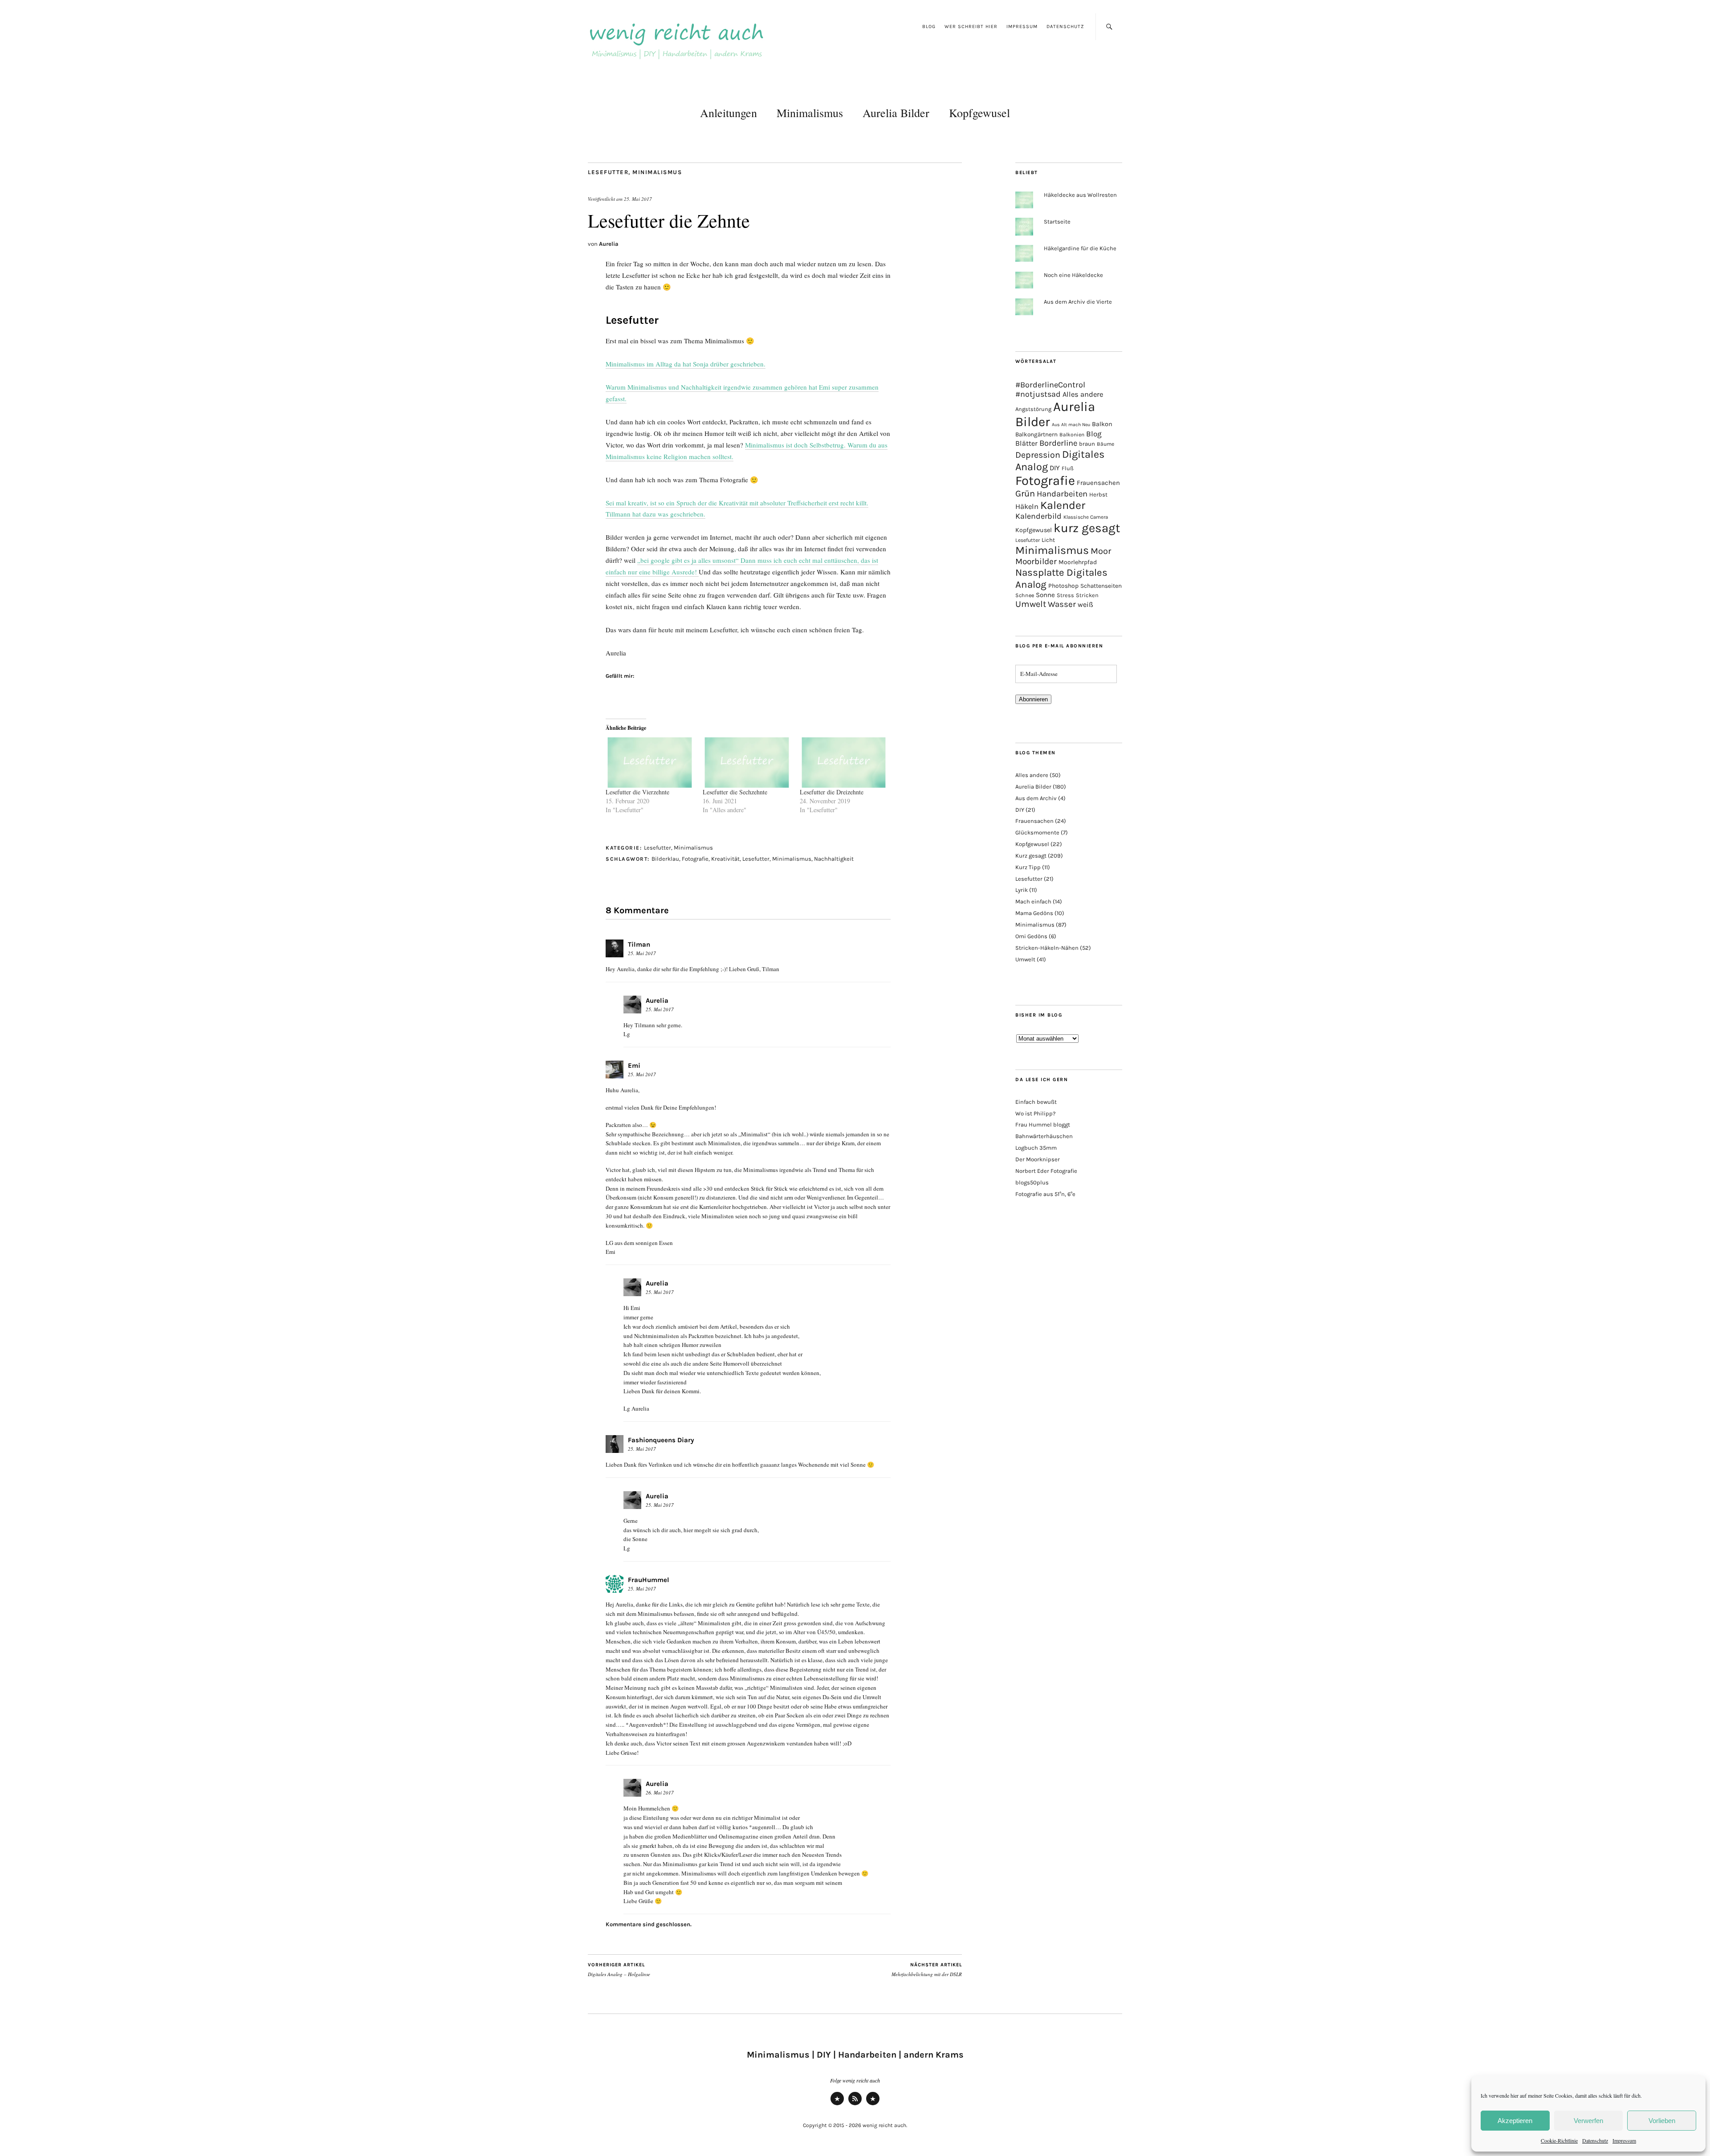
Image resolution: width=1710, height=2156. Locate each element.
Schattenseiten (1101, 586)
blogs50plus (1032, 1182)
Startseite (1057, 222)
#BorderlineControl (1050, 385)
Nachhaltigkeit (834, 859)
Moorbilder (1036, 561)
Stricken (1087, 595)
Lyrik (1022, 890)
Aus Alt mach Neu (1071, 425)
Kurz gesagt (1031, 856)
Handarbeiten (1062, 494)
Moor (1101, 551)
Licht (1048, 540)
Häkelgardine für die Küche (1080, 248)
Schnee (1025, 595)
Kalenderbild (1038, 516)
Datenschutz (1595, 2140)
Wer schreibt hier (971, 26)
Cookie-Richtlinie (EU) (873, 2105)
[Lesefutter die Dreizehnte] (844, 763)
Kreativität (725, 859)
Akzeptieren (1515, 2121)
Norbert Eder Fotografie (1046, 1171)
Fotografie (695, 859)
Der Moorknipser (1038, 1159)
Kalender (1063, 505)
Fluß (1068, 468)
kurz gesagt (1087, 528)
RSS (855, 2105)
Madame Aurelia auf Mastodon (837, 2105)
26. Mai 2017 (660, 1792)
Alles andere (1083, 394)
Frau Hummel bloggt (1043, 1125)
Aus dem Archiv (1036, 798)
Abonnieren (1033, 699)
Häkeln (1027, 506)
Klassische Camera (1086, 517)
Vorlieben (1662, 2121)
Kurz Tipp (1028, 867)
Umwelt (1031, 604)
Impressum (1624, 2140)
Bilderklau (665, 859)
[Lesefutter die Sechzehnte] (747, 763)
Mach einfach (1033, 901)
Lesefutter (608, 172)
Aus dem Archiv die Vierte (1078, 302)
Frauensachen (1098, 483)
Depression (1038, 455)
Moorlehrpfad (1078, 562)
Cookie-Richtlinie (1559, 2140)
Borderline (1058, 443)
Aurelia (609, 244)
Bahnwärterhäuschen (1044, 1136)
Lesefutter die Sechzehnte (735, 792)
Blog (929, 26)
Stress (1065, 595)
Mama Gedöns (1034, 913)
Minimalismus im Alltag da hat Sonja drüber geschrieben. (686, 364)
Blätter (1026, 443)
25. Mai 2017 (638, 199)
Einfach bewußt (1036, 1102)
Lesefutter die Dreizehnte (832, 792)
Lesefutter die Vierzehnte (637, 792)
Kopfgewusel (979, 113)
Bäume (1105, 444)
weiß (1085, 604)
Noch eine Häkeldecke (1073, 275)
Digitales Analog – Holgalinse (619, 1970)
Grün (1025, 493)
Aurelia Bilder (896, 113)
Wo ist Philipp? (1035, 1113)
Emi (634, 1066)
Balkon (1102, 424)
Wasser (1062, 604)
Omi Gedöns (1031, 936)
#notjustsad (1038, 394)
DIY (1055, 468)
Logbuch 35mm (1036, 1148)
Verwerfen (1588, 2121)
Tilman (639, 944)
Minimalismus (810, 113)
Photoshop (1063, 586)
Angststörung (1033, 409)
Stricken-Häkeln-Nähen (1047, 948)
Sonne (1045, 595)
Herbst (1098, 494)
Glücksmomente (1037, 832)
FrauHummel (649, 1580)
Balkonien (1072, 435)
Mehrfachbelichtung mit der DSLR (927, 1970)
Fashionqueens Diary (661, 1440)
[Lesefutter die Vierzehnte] (650, 763)
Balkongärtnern (1036, 434)
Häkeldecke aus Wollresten (1080, 195)
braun (1087, 444)
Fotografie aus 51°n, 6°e (1045, 1194)
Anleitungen (729, 113)
